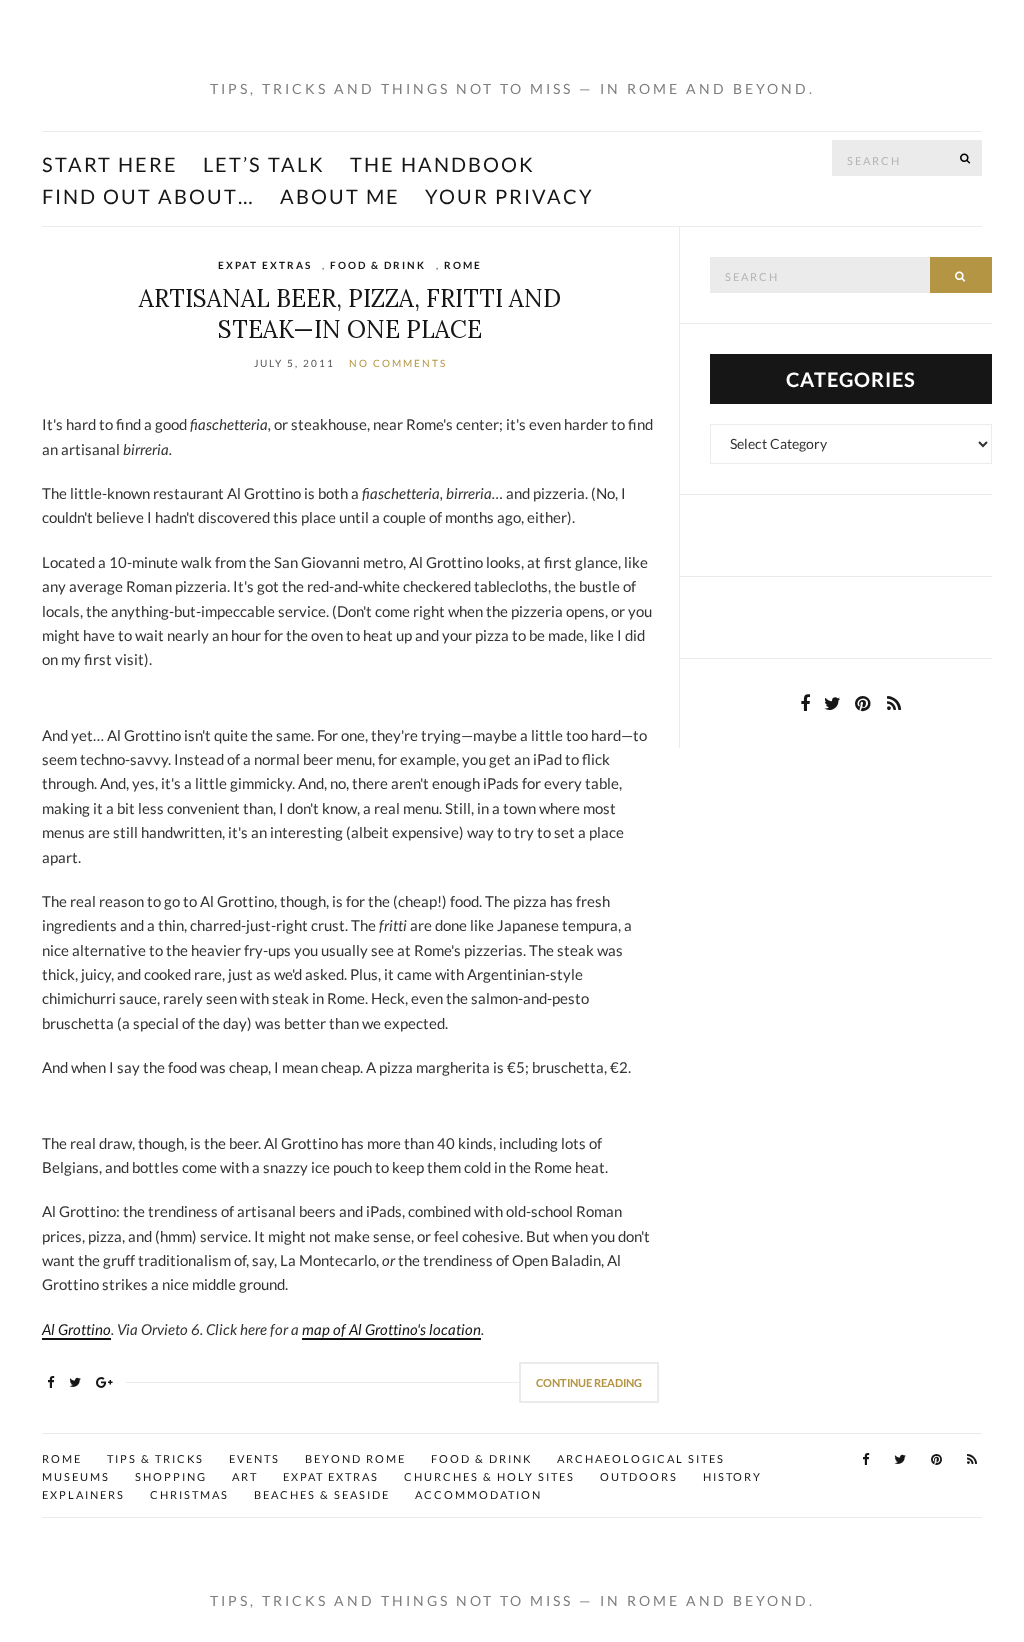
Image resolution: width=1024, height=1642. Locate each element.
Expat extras (265, 265)
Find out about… (148, 196)
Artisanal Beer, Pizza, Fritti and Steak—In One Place (350, 314)
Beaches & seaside (322, 1494)
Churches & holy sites (489, 1476)
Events (254, 1458)
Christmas (189, 1494)
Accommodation (478, 1494)
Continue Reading (589, 1382)
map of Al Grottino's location (391, 1329)
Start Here (110, 164)
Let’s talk (264, 164)
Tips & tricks (155, 1458)
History (732, 1476)
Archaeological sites (641, 1458)
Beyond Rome (355, 1458)
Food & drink (378, 265)
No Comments (398, 363)
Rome (463, 265)
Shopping (171, 1476)
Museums (76, 1476)
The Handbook (442, 164)
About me (340, 196)
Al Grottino (76, 1329)
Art (245, 1476)
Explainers (83, 1494)
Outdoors (639, 1476)
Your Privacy (509, 196)
